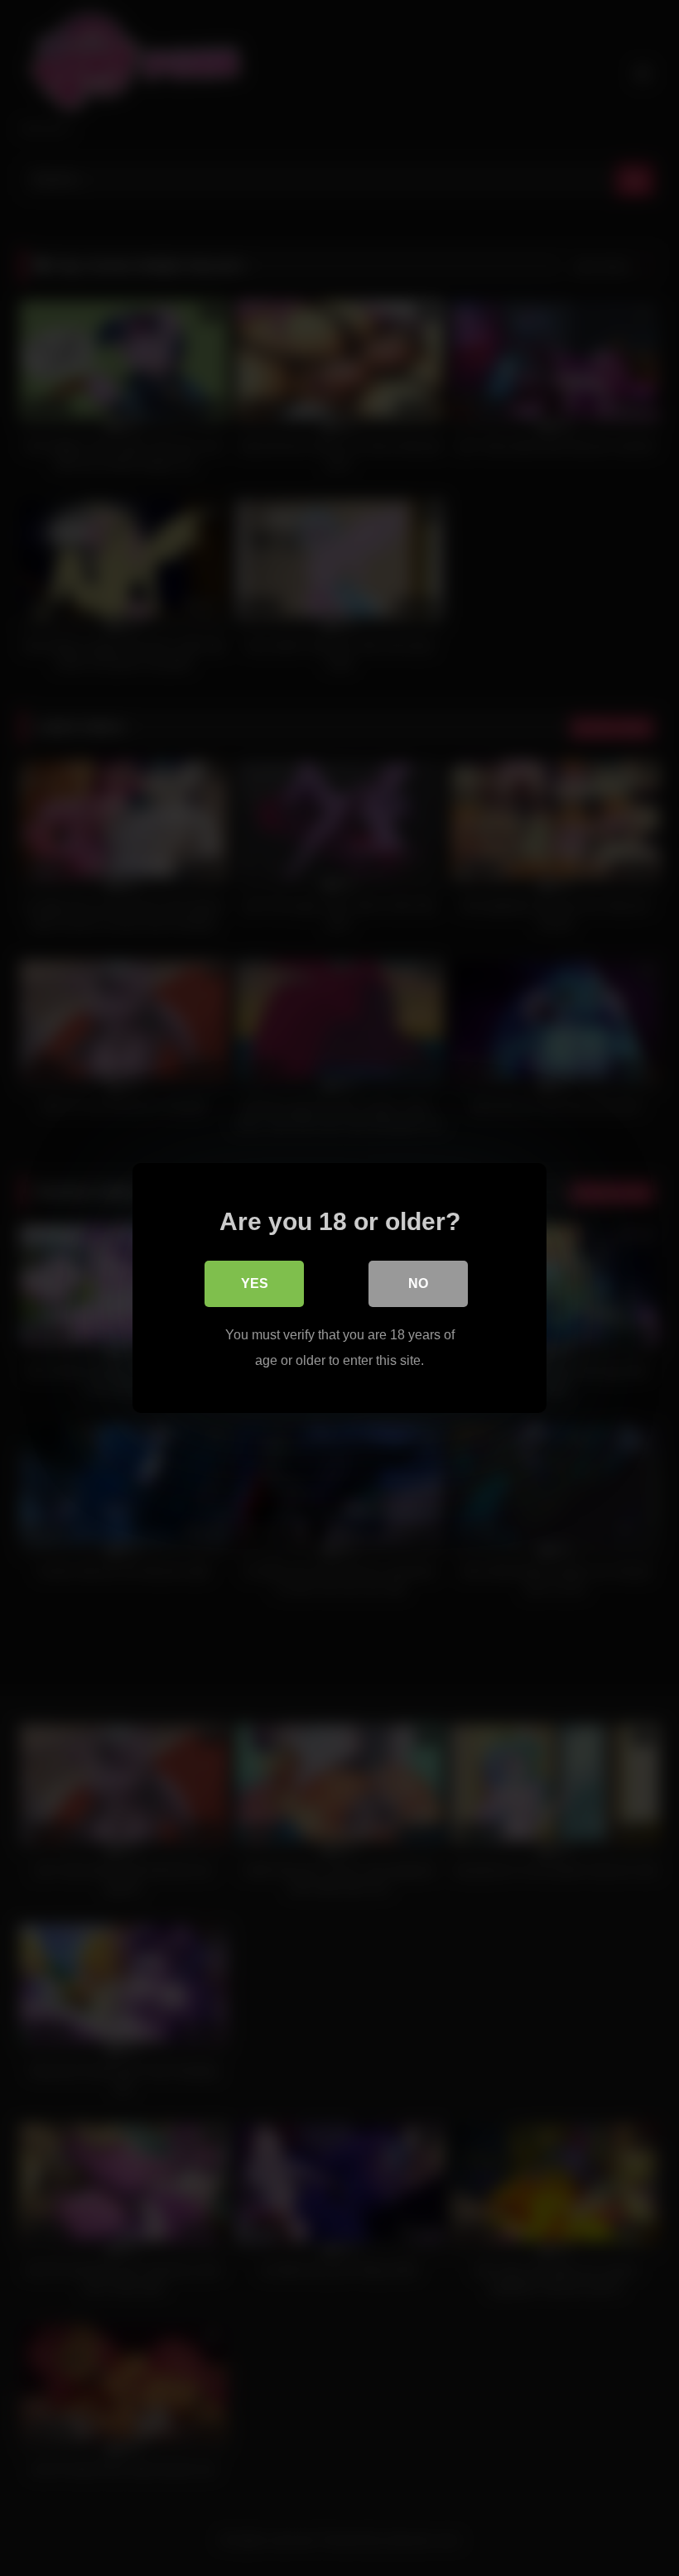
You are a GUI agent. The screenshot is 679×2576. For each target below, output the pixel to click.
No (418, 1283)
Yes (255, 1283)
